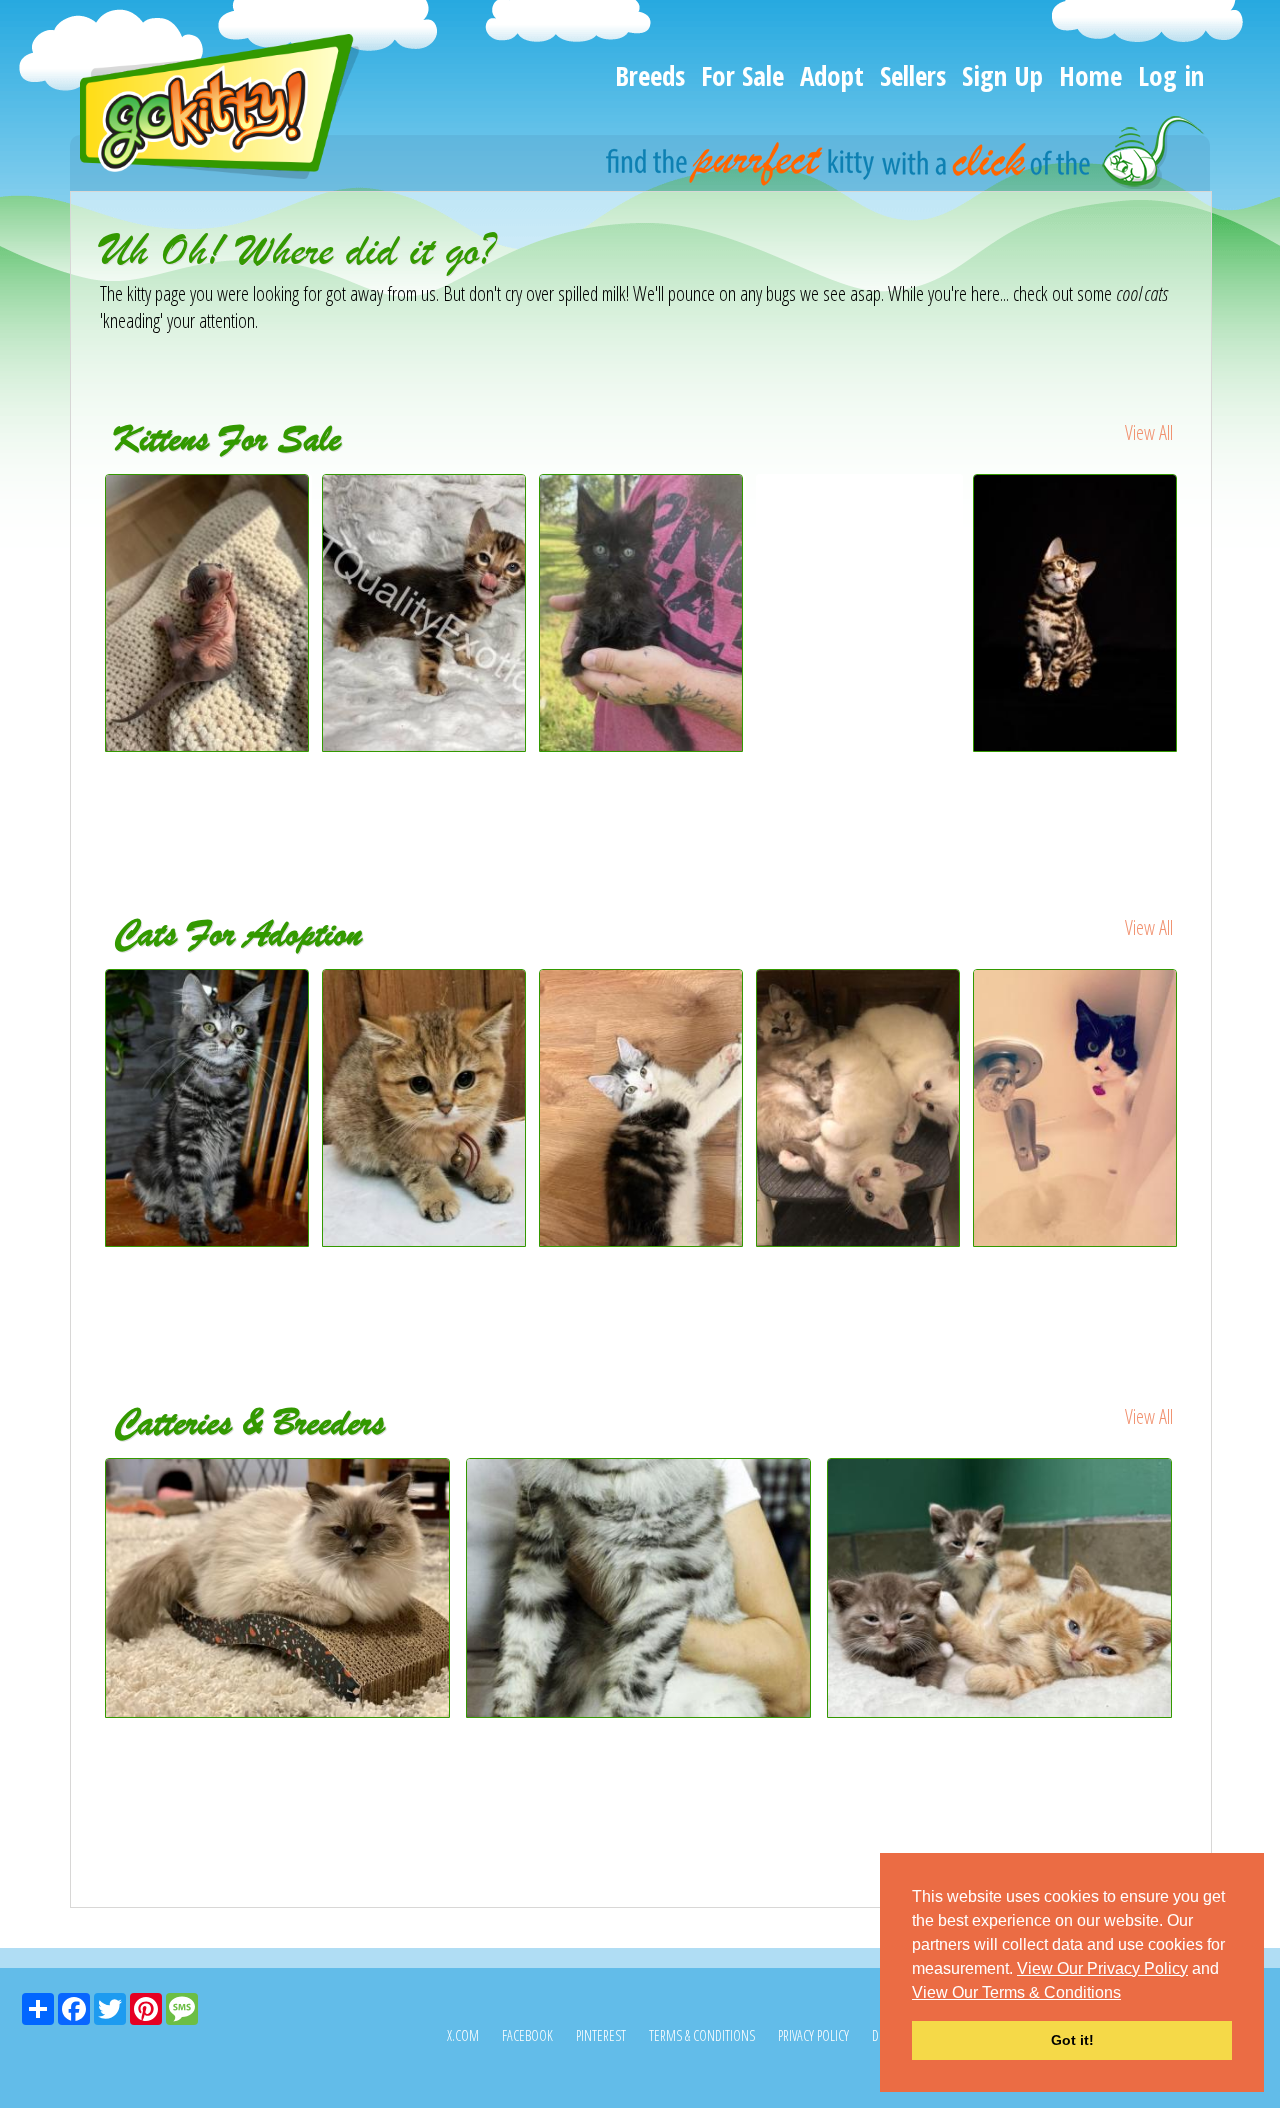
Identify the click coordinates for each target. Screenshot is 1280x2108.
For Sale (742, 75)
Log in (1171, 75)
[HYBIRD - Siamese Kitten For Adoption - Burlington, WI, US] (859, 1108)
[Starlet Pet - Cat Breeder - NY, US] (641, 1588)
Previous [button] (85, 651)
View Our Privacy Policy (1102, 1968)
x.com (463, 2035)
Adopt (832, 75)
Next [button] (1198, 651)
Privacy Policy (813, 2035)
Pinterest (601, 2035)
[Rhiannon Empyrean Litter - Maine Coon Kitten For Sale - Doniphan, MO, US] (641, 744)
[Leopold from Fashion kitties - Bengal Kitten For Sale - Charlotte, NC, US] (1076, 613)
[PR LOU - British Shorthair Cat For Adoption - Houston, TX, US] (425, 1108)
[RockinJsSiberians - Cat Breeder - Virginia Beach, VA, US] (280, 1588)
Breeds (650, 75)
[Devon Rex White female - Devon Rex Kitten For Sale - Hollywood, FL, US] (859, 515)
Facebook (527, 2035)
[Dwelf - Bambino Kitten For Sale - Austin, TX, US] (207, 744)
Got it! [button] (1072, 2040)
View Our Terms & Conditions (1016, 1992)
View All (1149, 432)
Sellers (913, 75)
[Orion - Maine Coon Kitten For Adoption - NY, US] (642, 1108)
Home (1090, 75)
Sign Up (1002, 75)
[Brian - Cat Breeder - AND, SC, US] (1002, 1588)
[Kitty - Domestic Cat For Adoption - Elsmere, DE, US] (1076, 1108)
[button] (1128, 1994)
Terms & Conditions (702, 2035)
